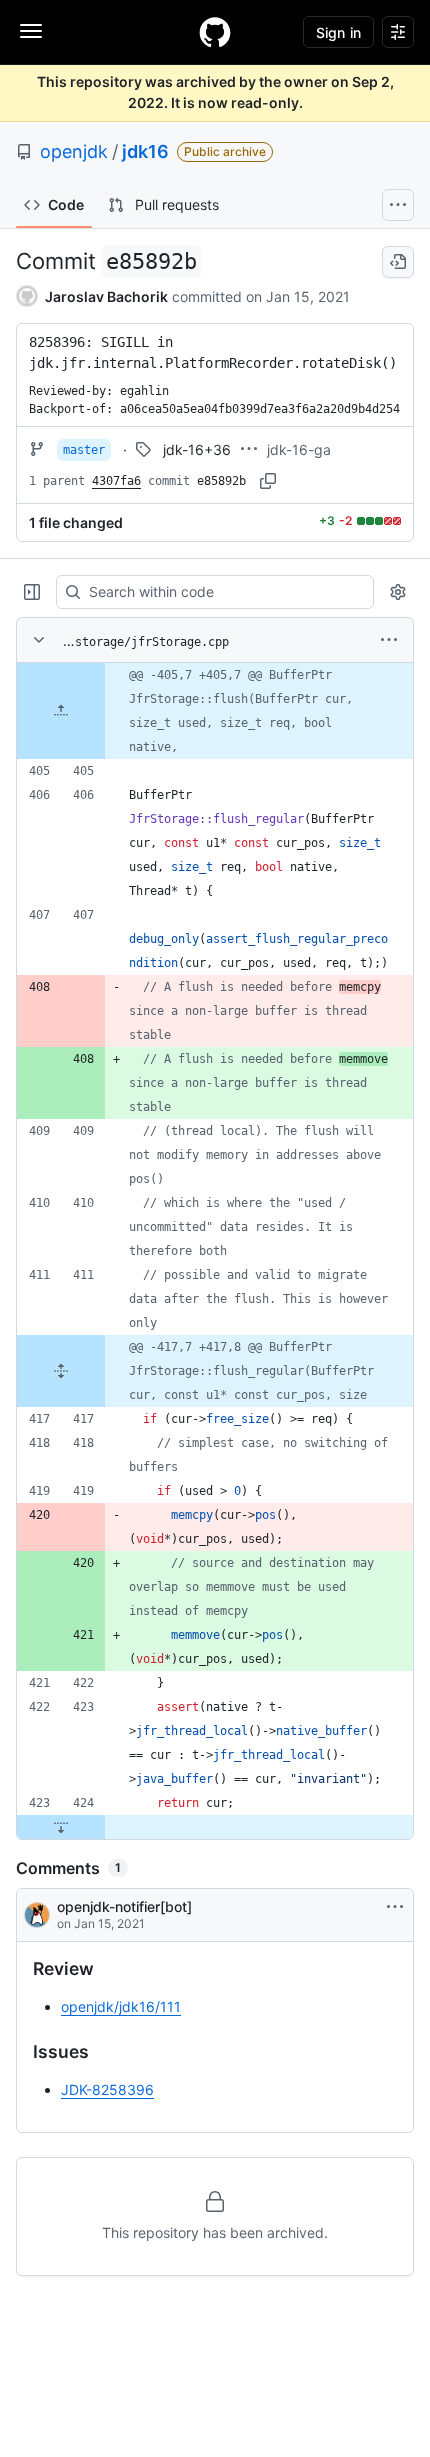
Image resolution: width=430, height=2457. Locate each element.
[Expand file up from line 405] (61, 711)
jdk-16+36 (197, 449)
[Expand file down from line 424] (61, 1827)
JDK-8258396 (107, 2089)
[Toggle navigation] (31, 31)
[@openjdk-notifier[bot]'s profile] (37, 1915)
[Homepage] (215, 32)
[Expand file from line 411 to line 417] (61, 1371)
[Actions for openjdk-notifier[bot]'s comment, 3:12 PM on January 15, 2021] (395, 1907)
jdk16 (145, 151)
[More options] (389, 640)
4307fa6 (116, 481)
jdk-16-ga (299, 449)
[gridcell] (215, 711)
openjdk (74, 151)
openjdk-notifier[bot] (124, 1906)
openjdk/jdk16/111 (121, 2006)
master (84, 450)
